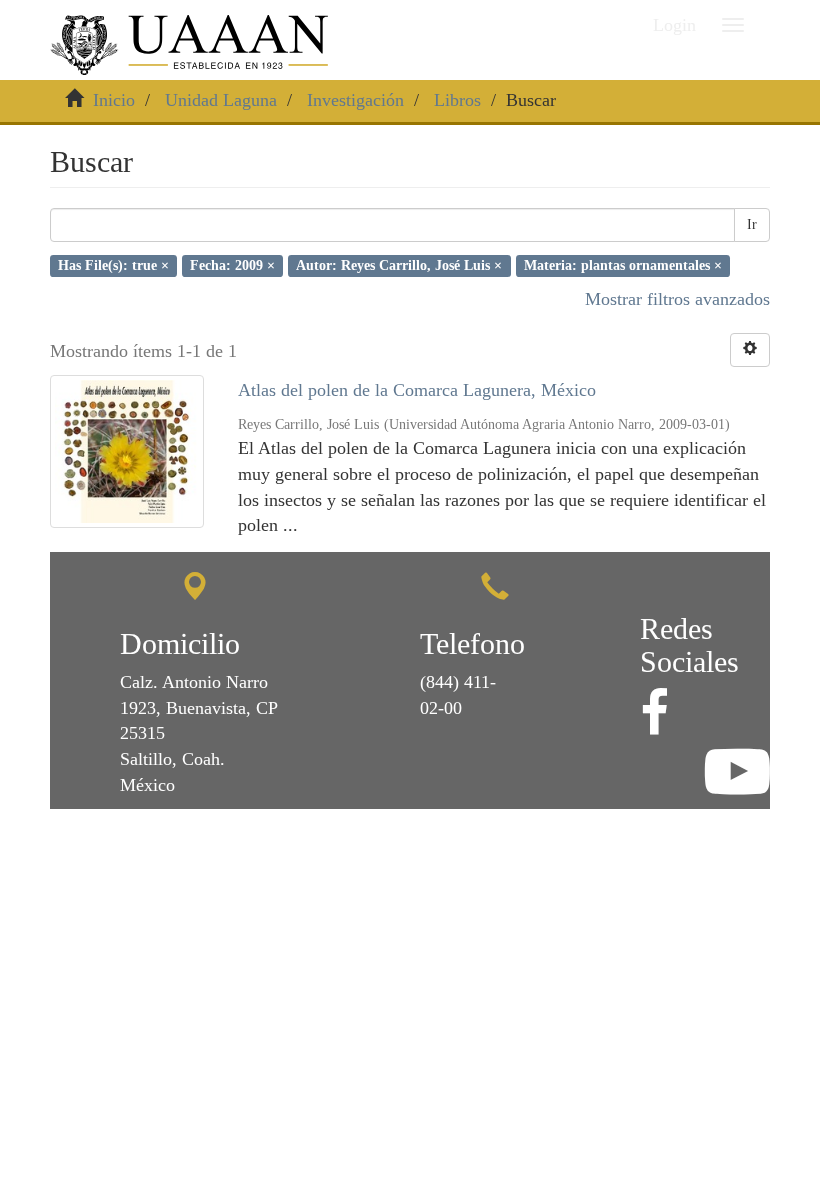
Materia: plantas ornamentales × (623, 265)
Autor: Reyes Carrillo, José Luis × (399, 265)
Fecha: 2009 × (232, 265)
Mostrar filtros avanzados (677, 299)
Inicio (114, 100)
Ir (752, 224)
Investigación (355, 100)
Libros (457, 100)
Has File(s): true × (113, 265)
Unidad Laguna (221, 100)
